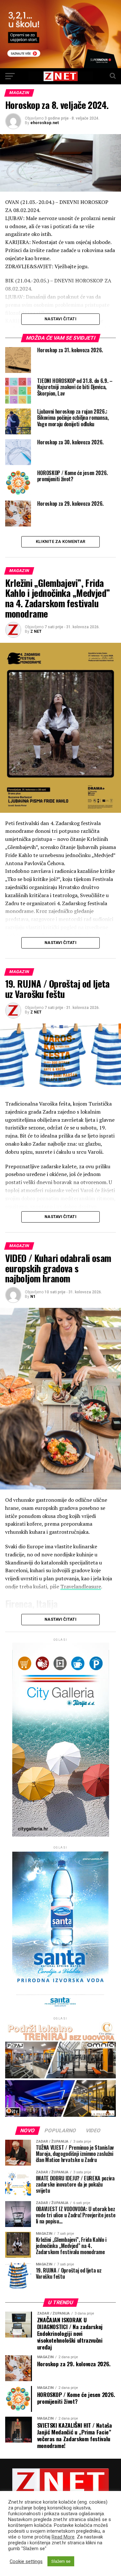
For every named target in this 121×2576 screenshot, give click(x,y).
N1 (33, 1297)
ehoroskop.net (45, 123)
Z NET (36, 631)
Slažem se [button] (61, 2561)
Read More (63, 2537)
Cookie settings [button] (26, 2561)
